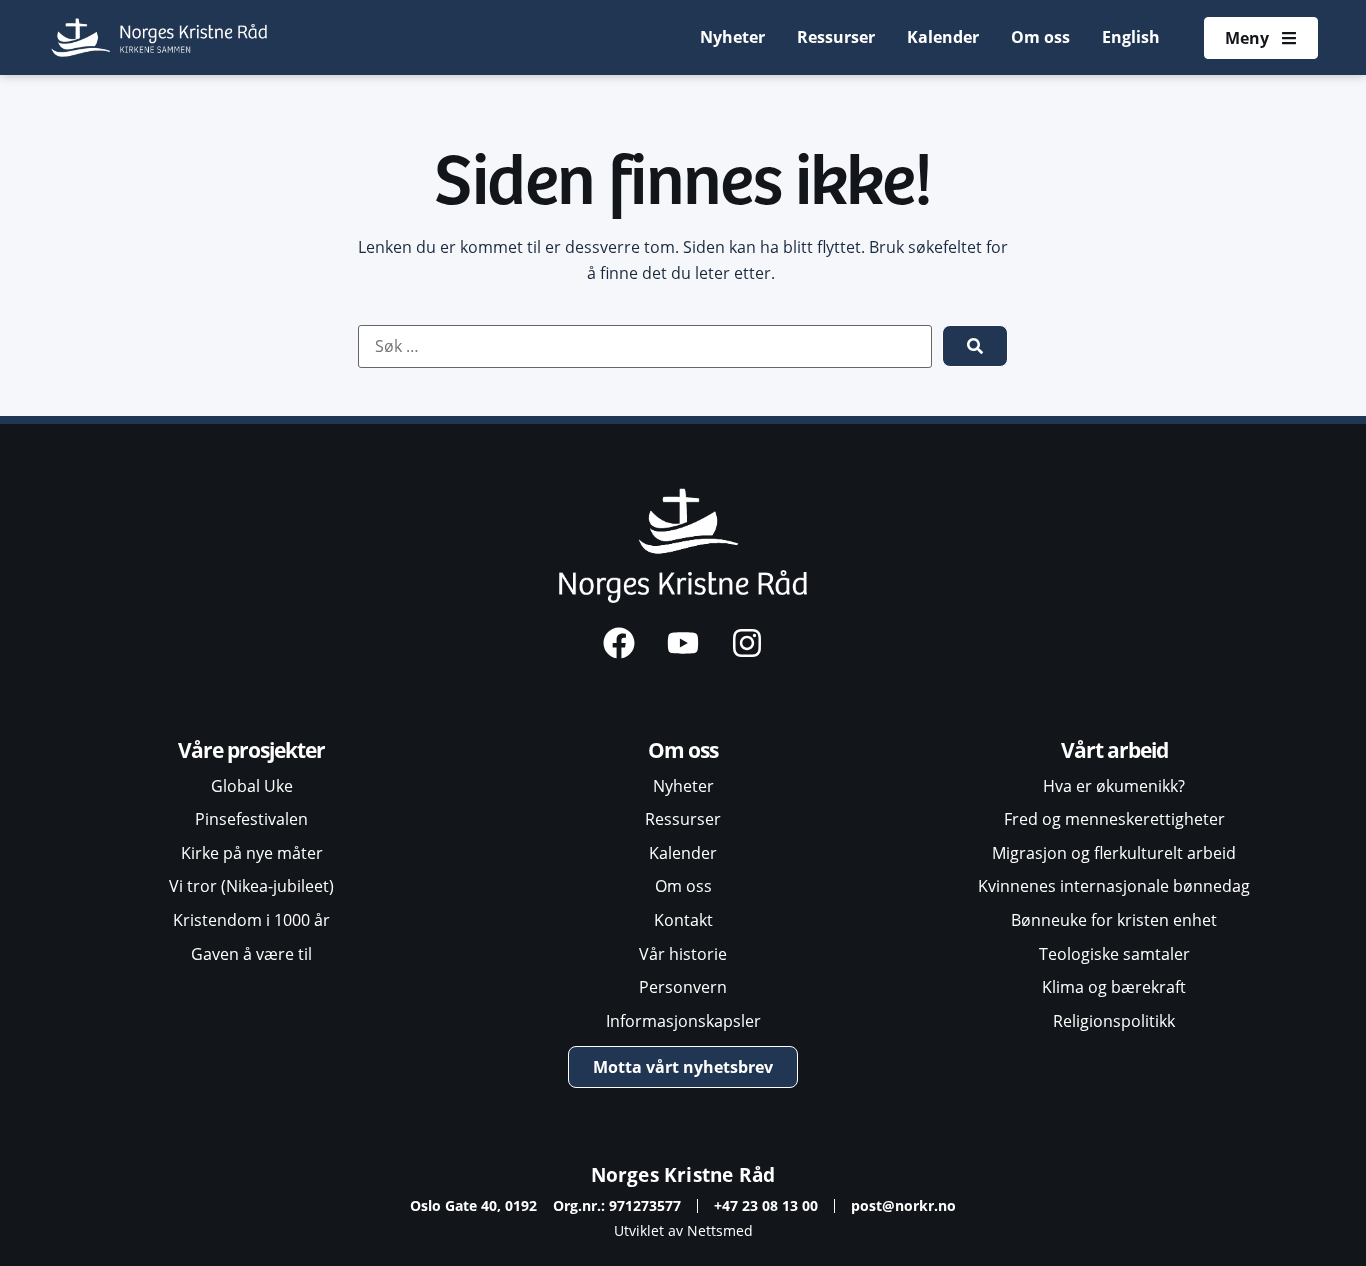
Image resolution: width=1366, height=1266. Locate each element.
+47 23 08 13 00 (766, 1205)
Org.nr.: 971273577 (617, 1205)
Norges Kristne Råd (683, 1174)
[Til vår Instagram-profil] (747, 643)
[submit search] (975, 346)
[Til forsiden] (160, 37)
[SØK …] (645, 347)
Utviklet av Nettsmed (683, 1230)
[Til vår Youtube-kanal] (683, 643)
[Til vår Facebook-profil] (619, 643)
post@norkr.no (903, 1205)
